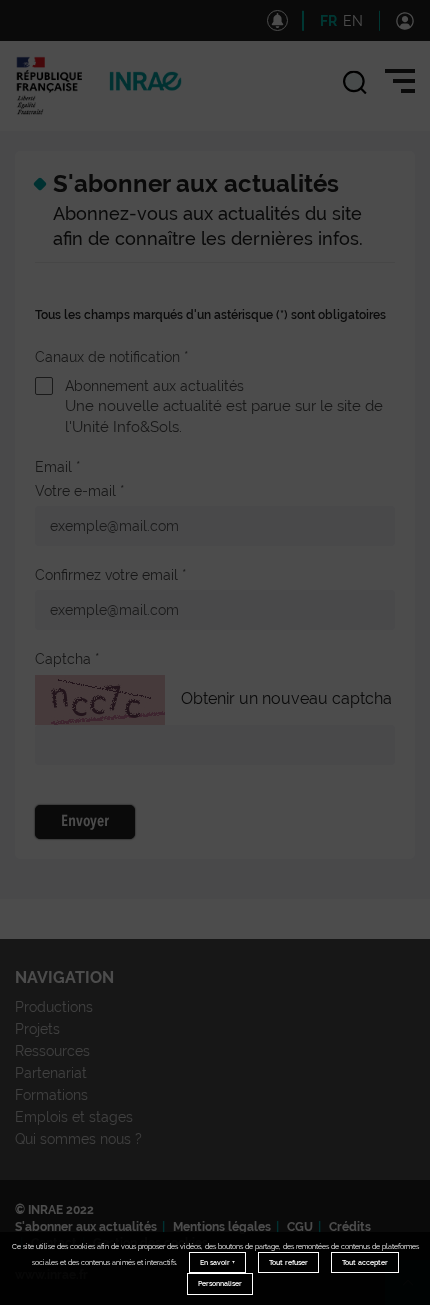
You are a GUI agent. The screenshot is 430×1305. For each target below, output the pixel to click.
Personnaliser (220, 1283)
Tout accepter (365, 1262)
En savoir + (217, 1262)
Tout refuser (288, 1262)
